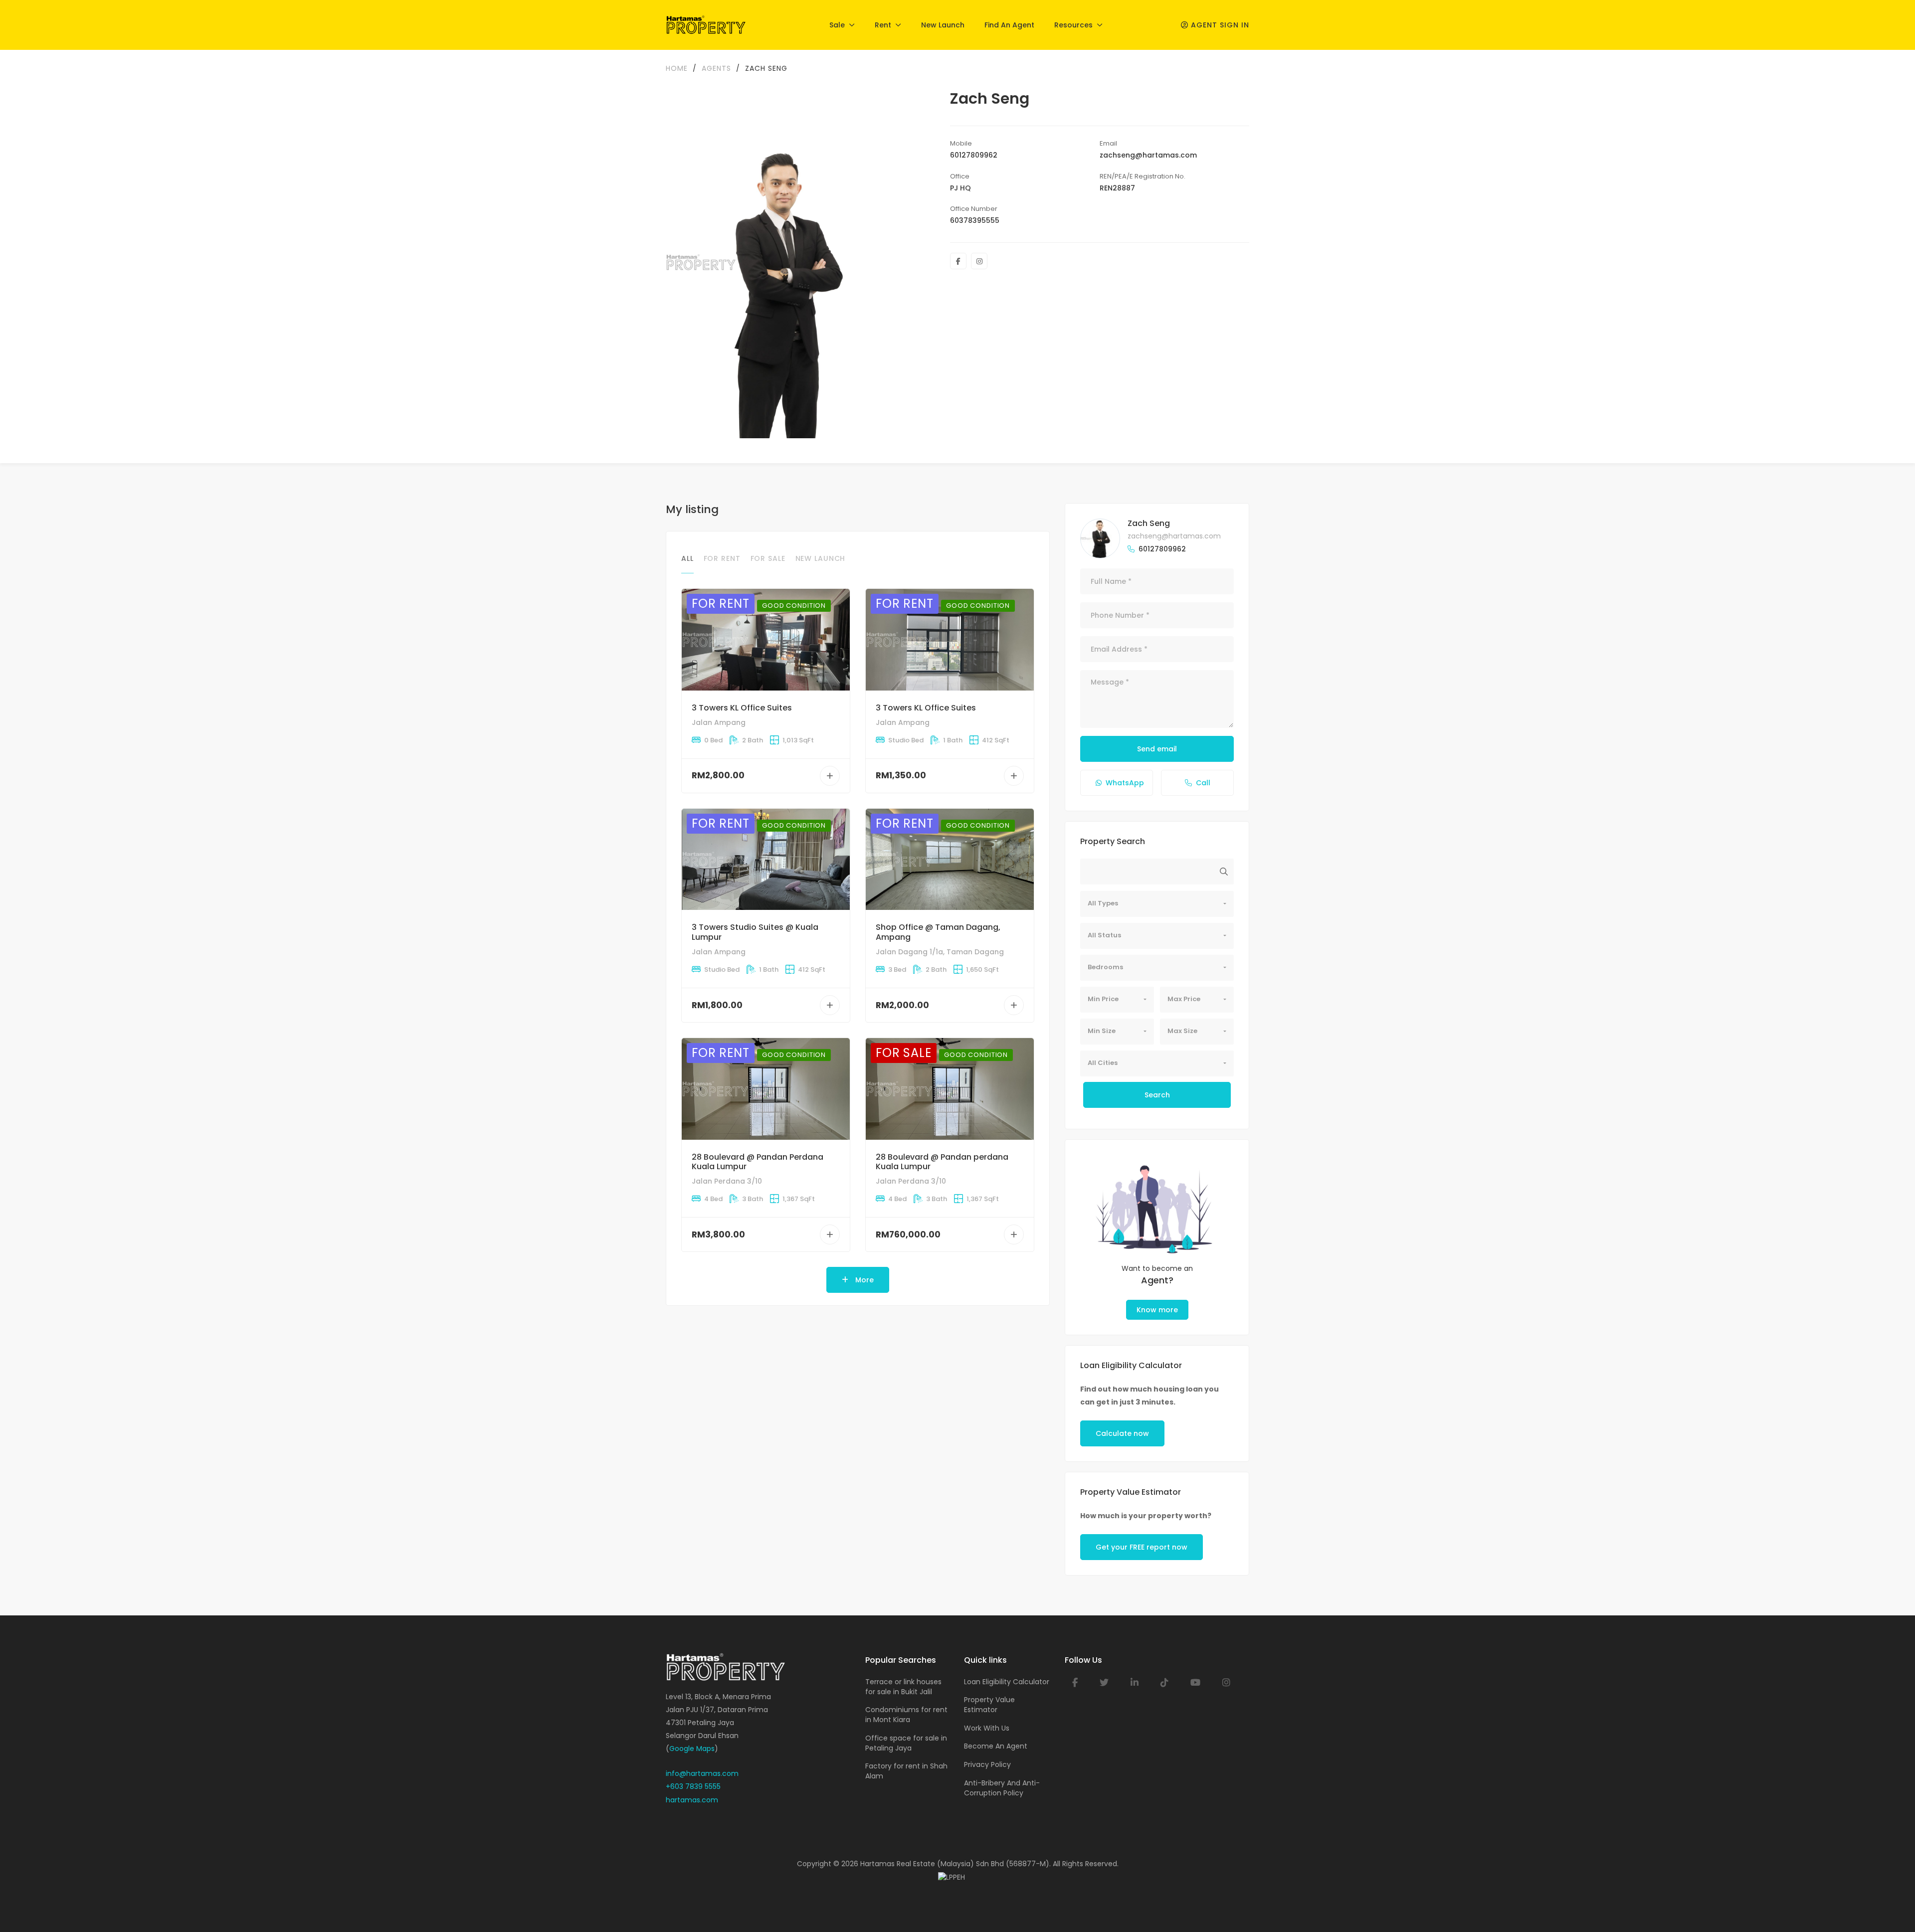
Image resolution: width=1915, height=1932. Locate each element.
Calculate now (1122, 1433)
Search (1157, 1095)
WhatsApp (1125, 783)
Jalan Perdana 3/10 (727, 1181)
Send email (1157, 749)
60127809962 (974, 155)
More (863, 1280)
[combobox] (1157, 904)
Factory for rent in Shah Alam (906, 1771)
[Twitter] (1104, 1683)
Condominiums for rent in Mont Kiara (906, 1715)
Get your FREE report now (1142, 1547)
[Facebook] (958, 261)
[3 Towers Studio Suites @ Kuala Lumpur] (766, 859)
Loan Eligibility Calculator (1007, 1682)
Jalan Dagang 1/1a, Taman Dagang (940, 952)
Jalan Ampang (719, 722)
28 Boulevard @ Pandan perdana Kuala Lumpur (942, 1162)
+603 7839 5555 (693, 1786)
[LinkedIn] (1135, 1683)
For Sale (768, 558)
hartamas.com (692, 1800)
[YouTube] (1195, 1683)
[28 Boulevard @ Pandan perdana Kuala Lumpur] (950, 1089)
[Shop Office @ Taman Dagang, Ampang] (950, 859)
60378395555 (975, 220)
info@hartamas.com (702, 1773)
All (687, 558)
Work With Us (987, 1728)
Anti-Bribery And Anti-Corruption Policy (1002, 1788)
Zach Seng (1149, 523)
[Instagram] (979, 261)
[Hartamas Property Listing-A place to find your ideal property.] (706, 25)
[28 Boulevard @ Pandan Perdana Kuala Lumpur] (766, 1089)
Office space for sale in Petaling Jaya (906, 1743)
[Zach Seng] (1100, 538)
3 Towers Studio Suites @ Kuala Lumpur (755, 932)
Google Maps (692, 1749)
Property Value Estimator (989, 1705)
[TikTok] (1164, 1683)
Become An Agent (996, 1746)
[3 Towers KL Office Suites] (766, 639)
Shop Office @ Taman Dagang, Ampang (938, 932)
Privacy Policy (987, 1764)
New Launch (821, 558)
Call (1203, 783)
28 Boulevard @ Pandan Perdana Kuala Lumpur (758, 1162)
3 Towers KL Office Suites (742, 708)
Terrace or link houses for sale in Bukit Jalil (903, 1687)
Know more (1157, 1310)
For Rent (722, 558)
